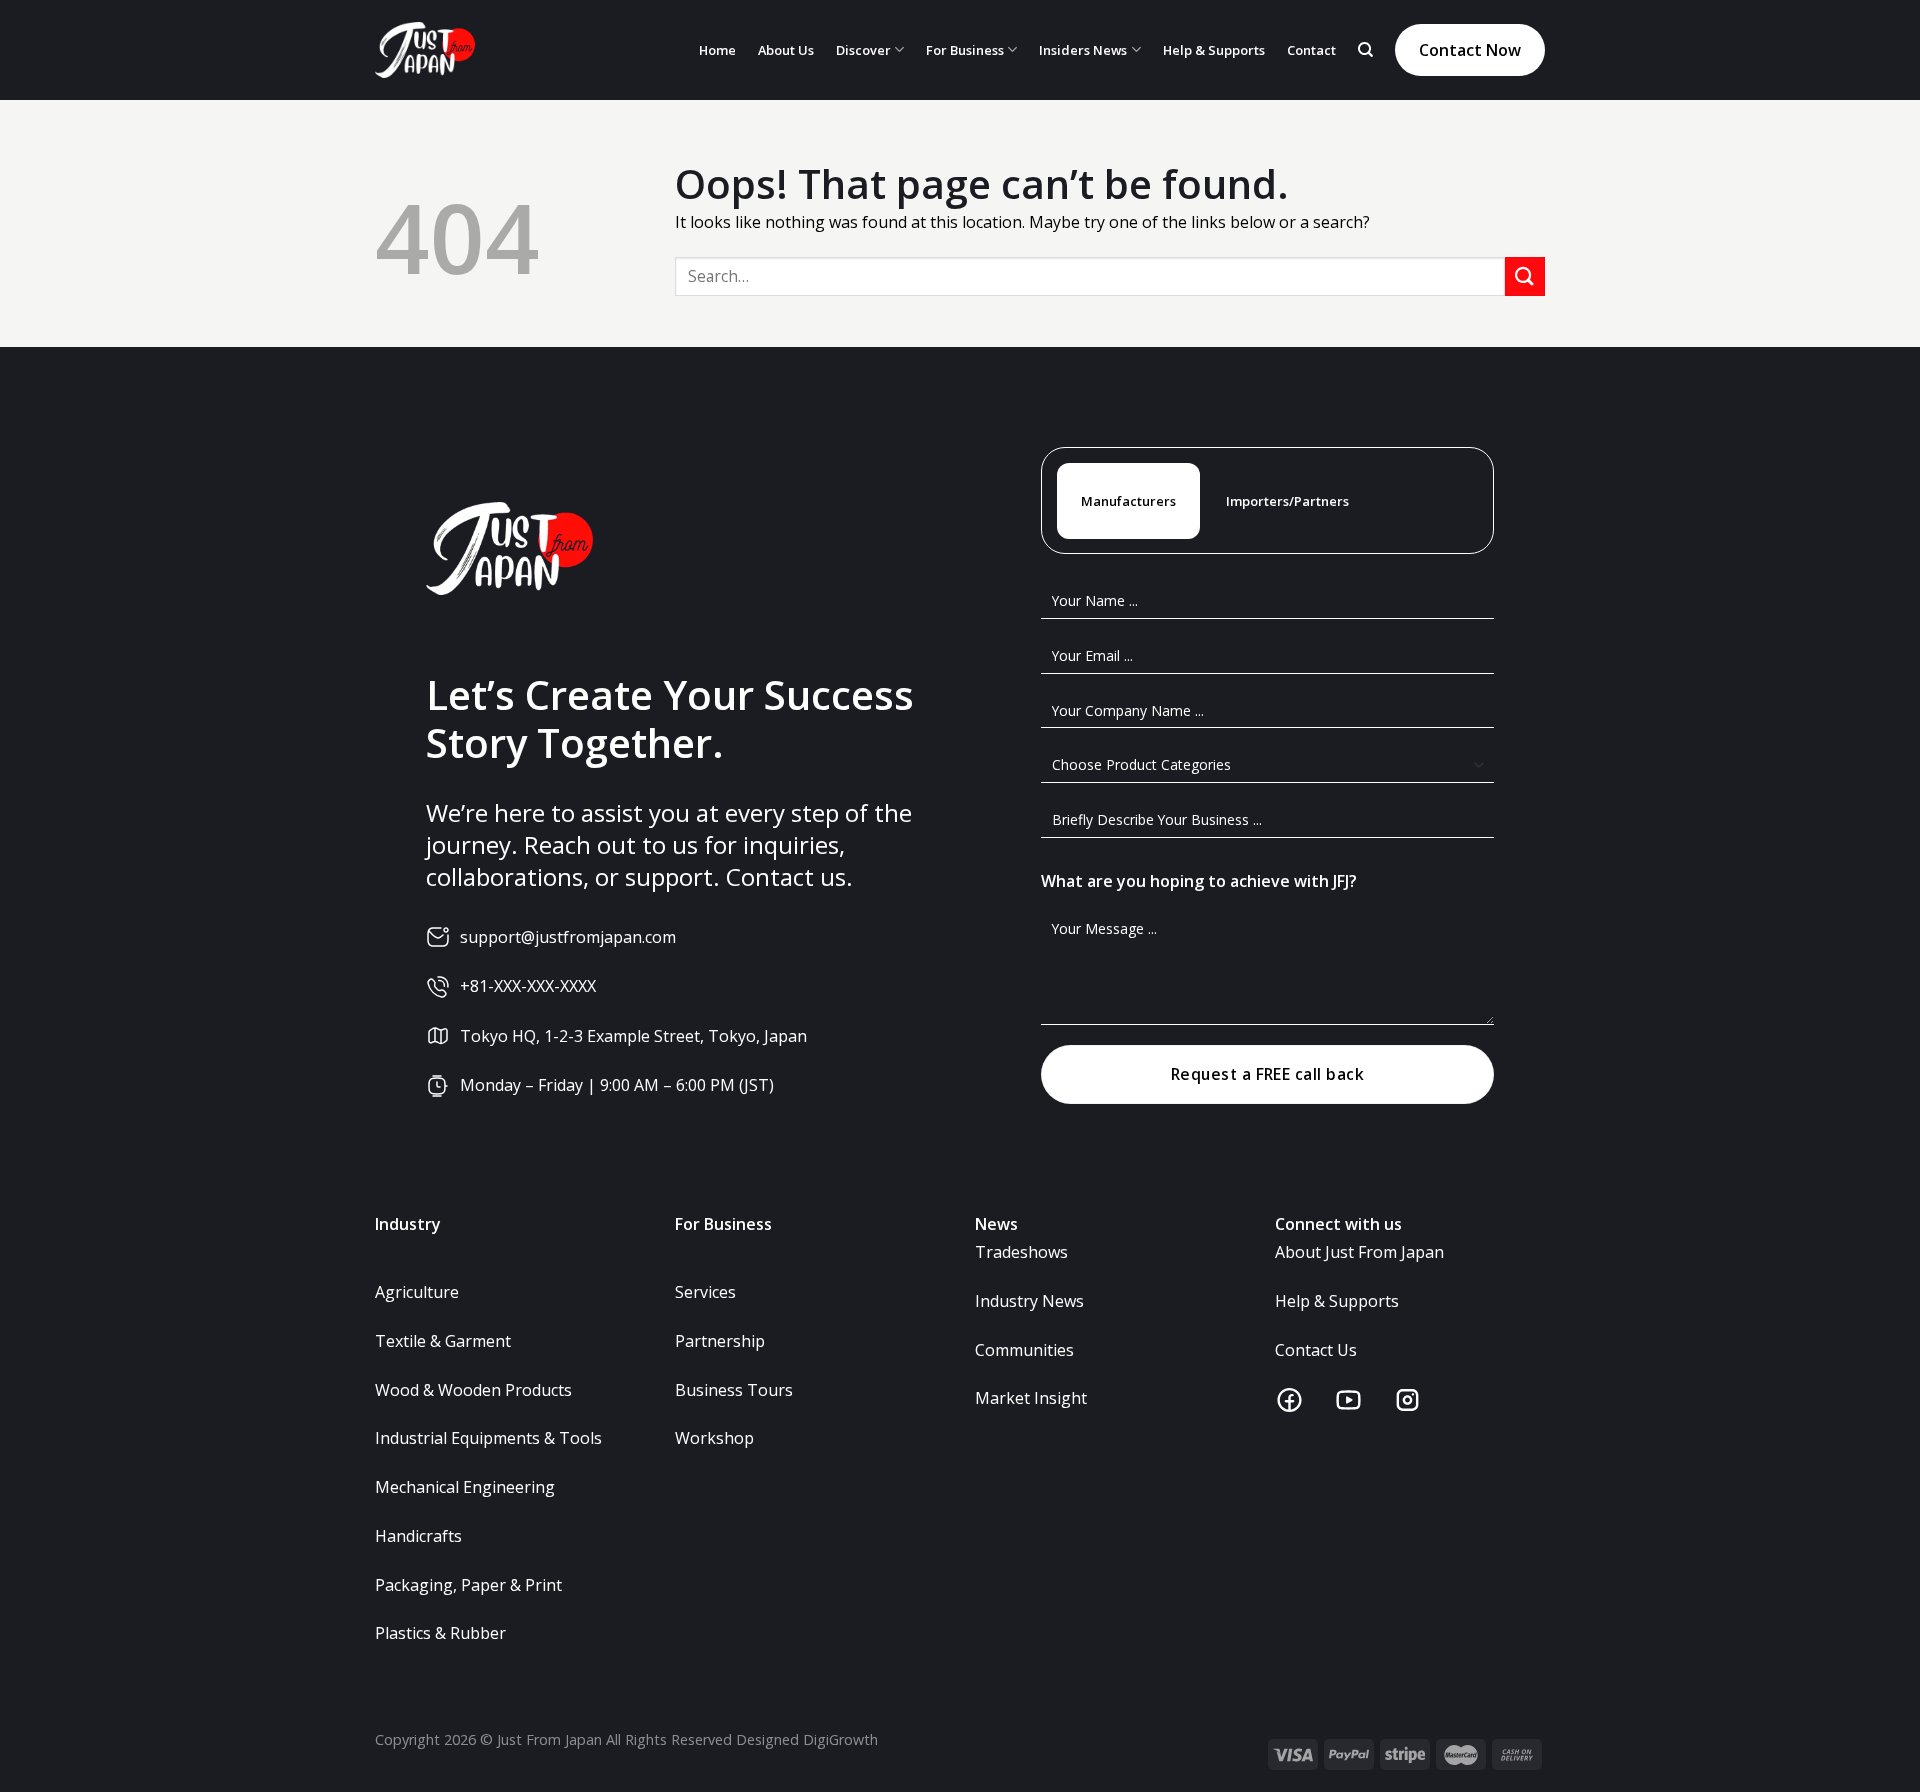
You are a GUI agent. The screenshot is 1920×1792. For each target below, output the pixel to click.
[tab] (1128, 501)
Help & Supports (1214, 50)
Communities (1024, 1350)
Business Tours (734, 1390)
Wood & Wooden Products (473, 1390)
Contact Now (1470, 50)
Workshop (714, 1438)
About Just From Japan (1359, 1252)
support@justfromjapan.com (568, 937)
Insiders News (1083, 50)
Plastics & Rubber (440, 1633)
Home (717, 50)
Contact (1311, 50)
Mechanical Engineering (465, 1487)
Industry (408, 1224)
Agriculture (417, 1292)
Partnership (720, 1341)
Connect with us (1338, 1224)
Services (705, 1292)
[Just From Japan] (425, 50)
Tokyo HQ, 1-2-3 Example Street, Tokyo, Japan (633, 1036)
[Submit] (1525, 276)
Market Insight (1031, 1398)
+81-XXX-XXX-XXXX (528, 986)
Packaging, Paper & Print (468, 1585)
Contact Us (1316, 1350)
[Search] (1365, 50)
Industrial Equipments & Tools (488, 1438)
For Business (965, 50)
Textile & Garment (443, 1341)
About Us (786, 50)
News (996, 1224)
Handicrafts (418, 1536)
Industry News (1029, 1301)
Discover (863, 50)
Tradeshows (1021, 1252)
